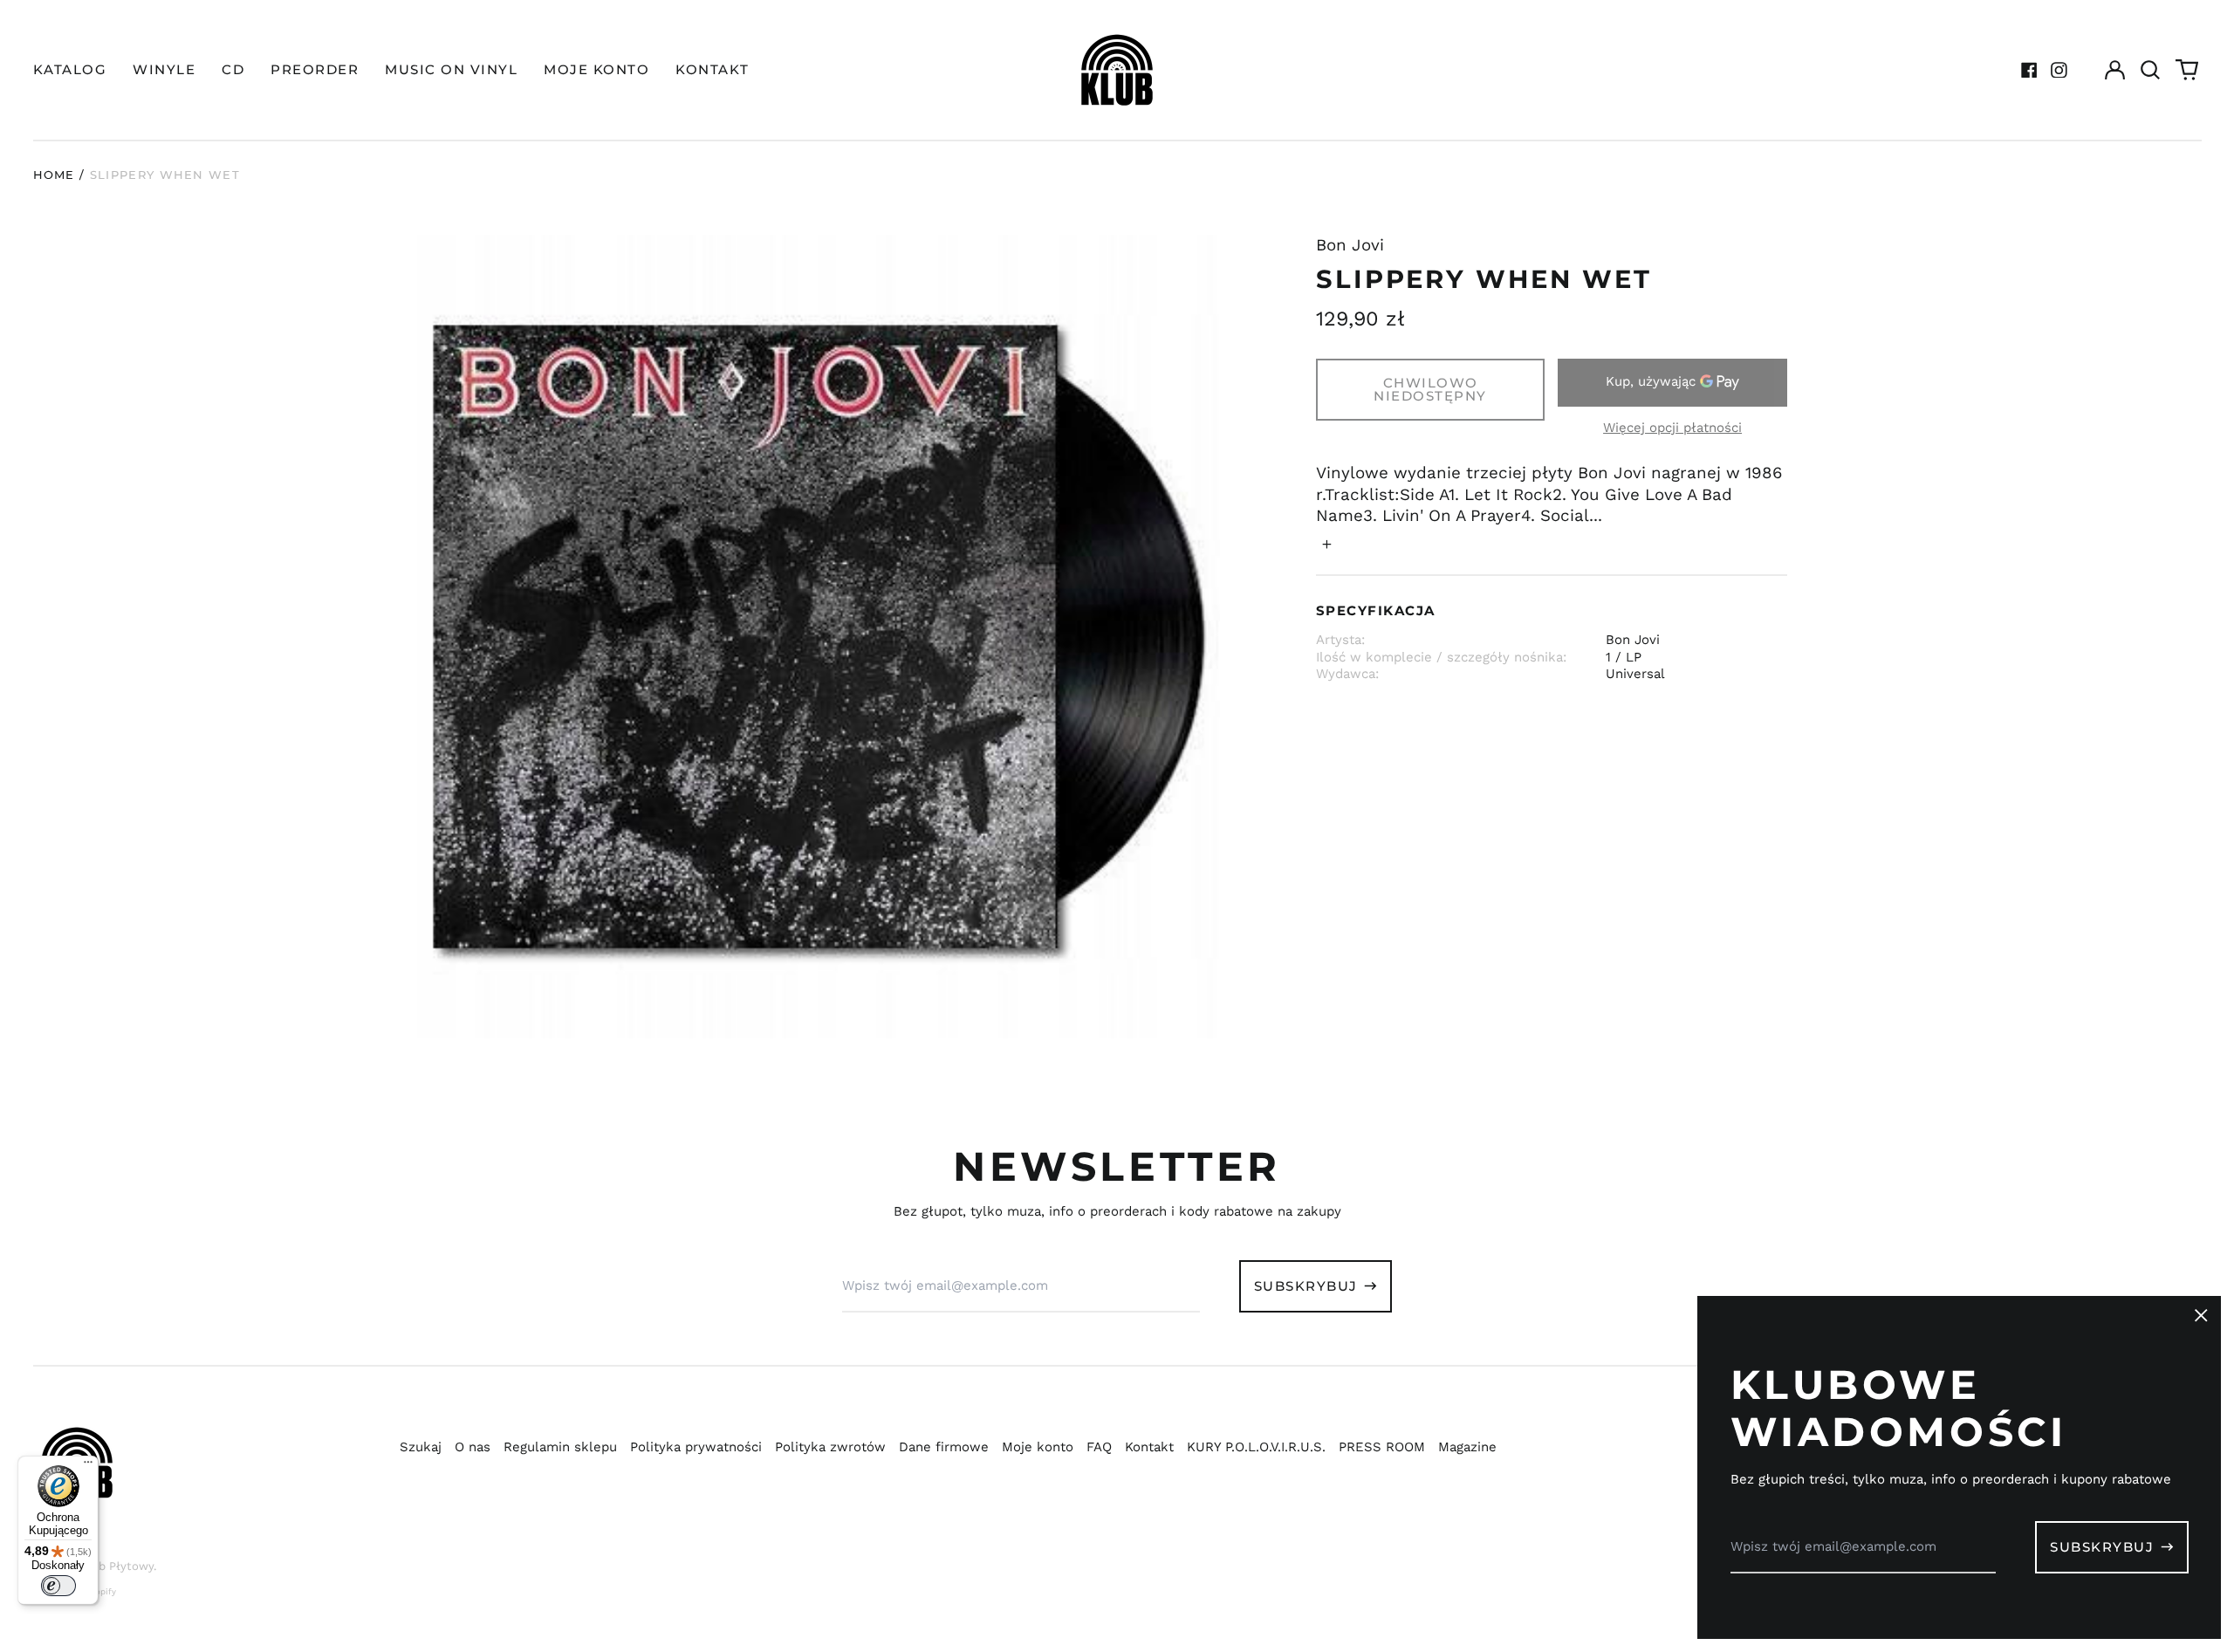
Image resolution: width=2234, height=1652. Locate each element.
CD (233, 69)
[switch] (58, 1586)
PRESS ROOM (1382, 1447)
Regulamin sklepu (560, 1447)
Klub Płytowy (117, 1566)
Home (54, 175)
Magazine (1467, 1447)
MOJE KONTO (596, 69)
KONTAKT (713, 69)
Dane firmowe (944, 1447)
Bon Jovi (1350, 245)
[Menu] (88, 1466)
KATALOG (70, 69)
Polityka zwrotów (830, 1447)
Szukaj (421, 1447)
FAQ (1099, 1447)
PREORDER (315, 69)
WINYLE (164, 69)
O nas (473, 1447)
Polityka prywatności (696, 1447)
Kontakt (1149, 1447)
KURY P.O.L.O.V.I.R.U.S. (1256, 1447)
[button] (2151, 70)
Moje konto (1038, 1447)
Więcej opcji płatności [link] (1672, 428)
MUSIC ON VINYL (451, 69)
